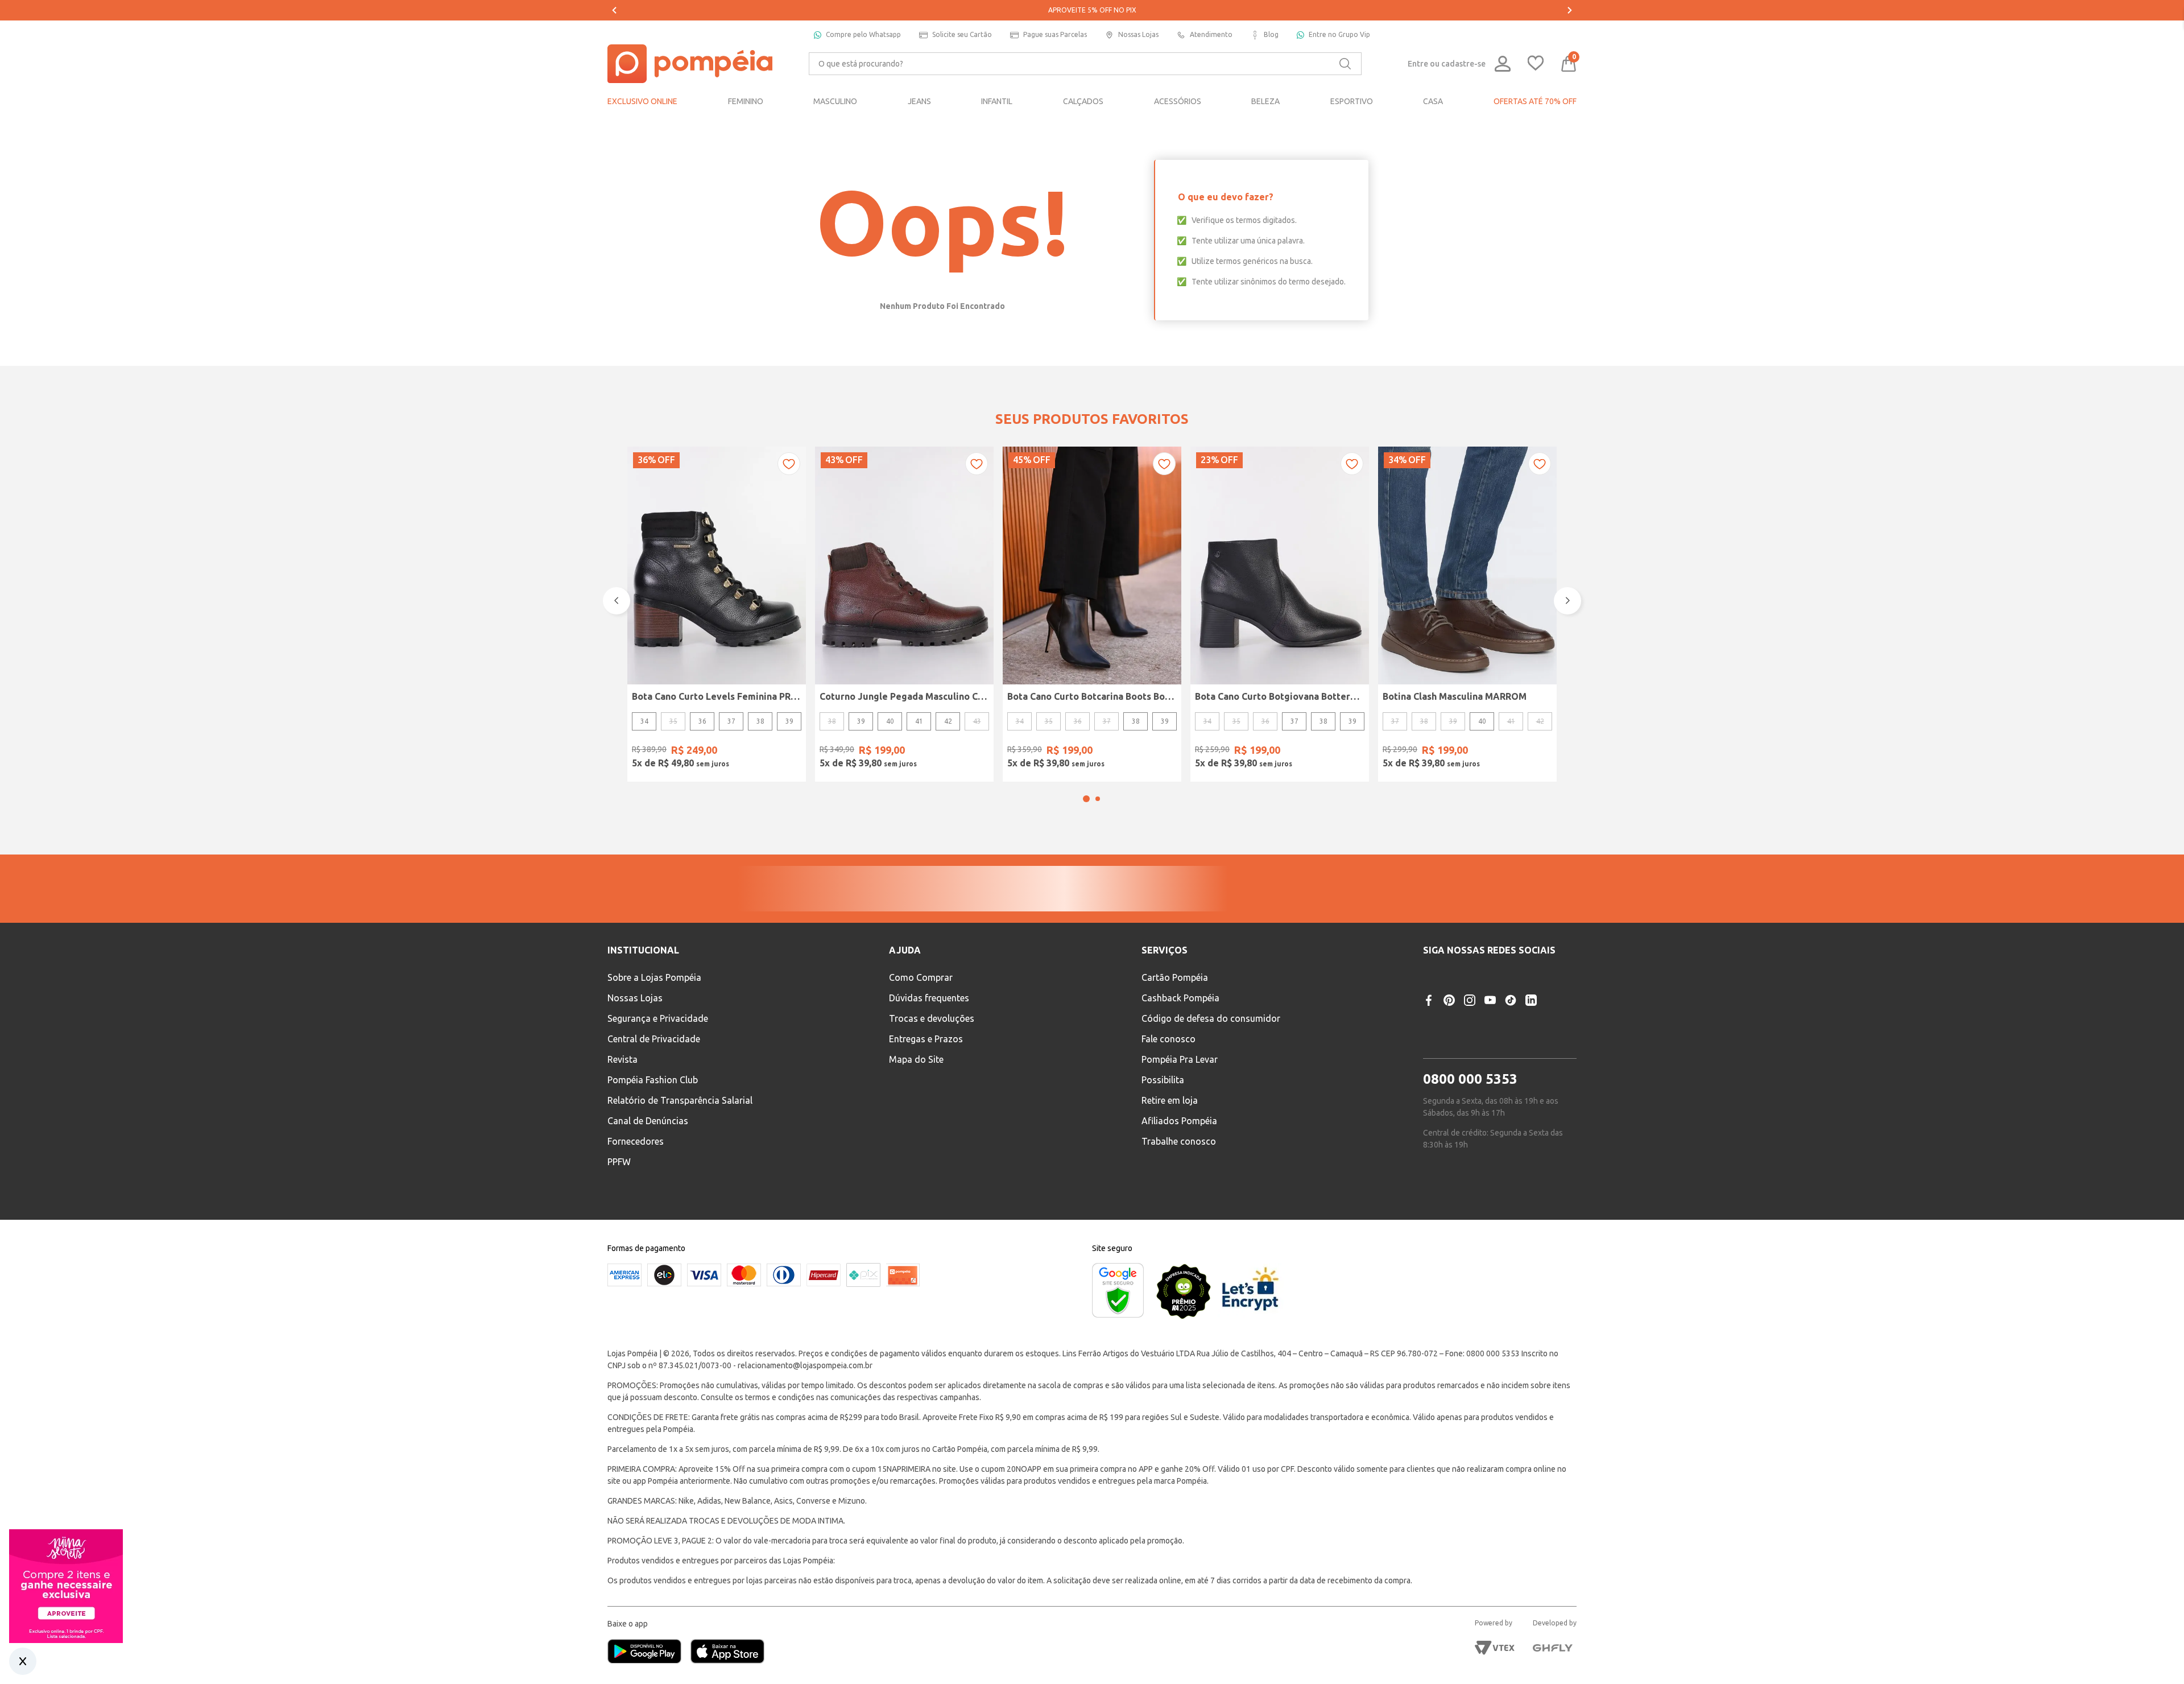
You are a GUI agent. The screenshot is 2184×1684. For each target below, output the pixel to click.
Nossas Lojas (1138, 34)
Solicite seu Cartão (962, 34)
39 (789, 721)
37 (731, 721)
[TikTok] (1511, 1070)
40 (890, 721)
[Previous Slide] (614, 10)
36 (702, 721)
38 (760, 721)
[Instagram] (1470, 1070)
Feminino (971, 920)
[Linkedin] (1531, 1070)
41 (919, 721)
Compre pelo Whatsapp (863, 34)
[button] (1086, 799)
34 (644, 721)
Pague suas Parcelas (1055, 34)
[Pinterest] (1449, 1070)
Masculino (1036, 920)
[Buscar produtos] (1345, 64)
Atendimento (1211, 34)
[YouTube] (1490, 1070)
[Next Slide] (1570, 10)
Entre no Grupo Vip (1339, 34)
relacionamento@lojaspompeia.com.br (805, 1430)
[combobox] (1085, 64)
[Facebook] (1429, 1070)
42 (948, 721)
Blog (1271, 34)
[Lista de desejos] (1536, 64)
